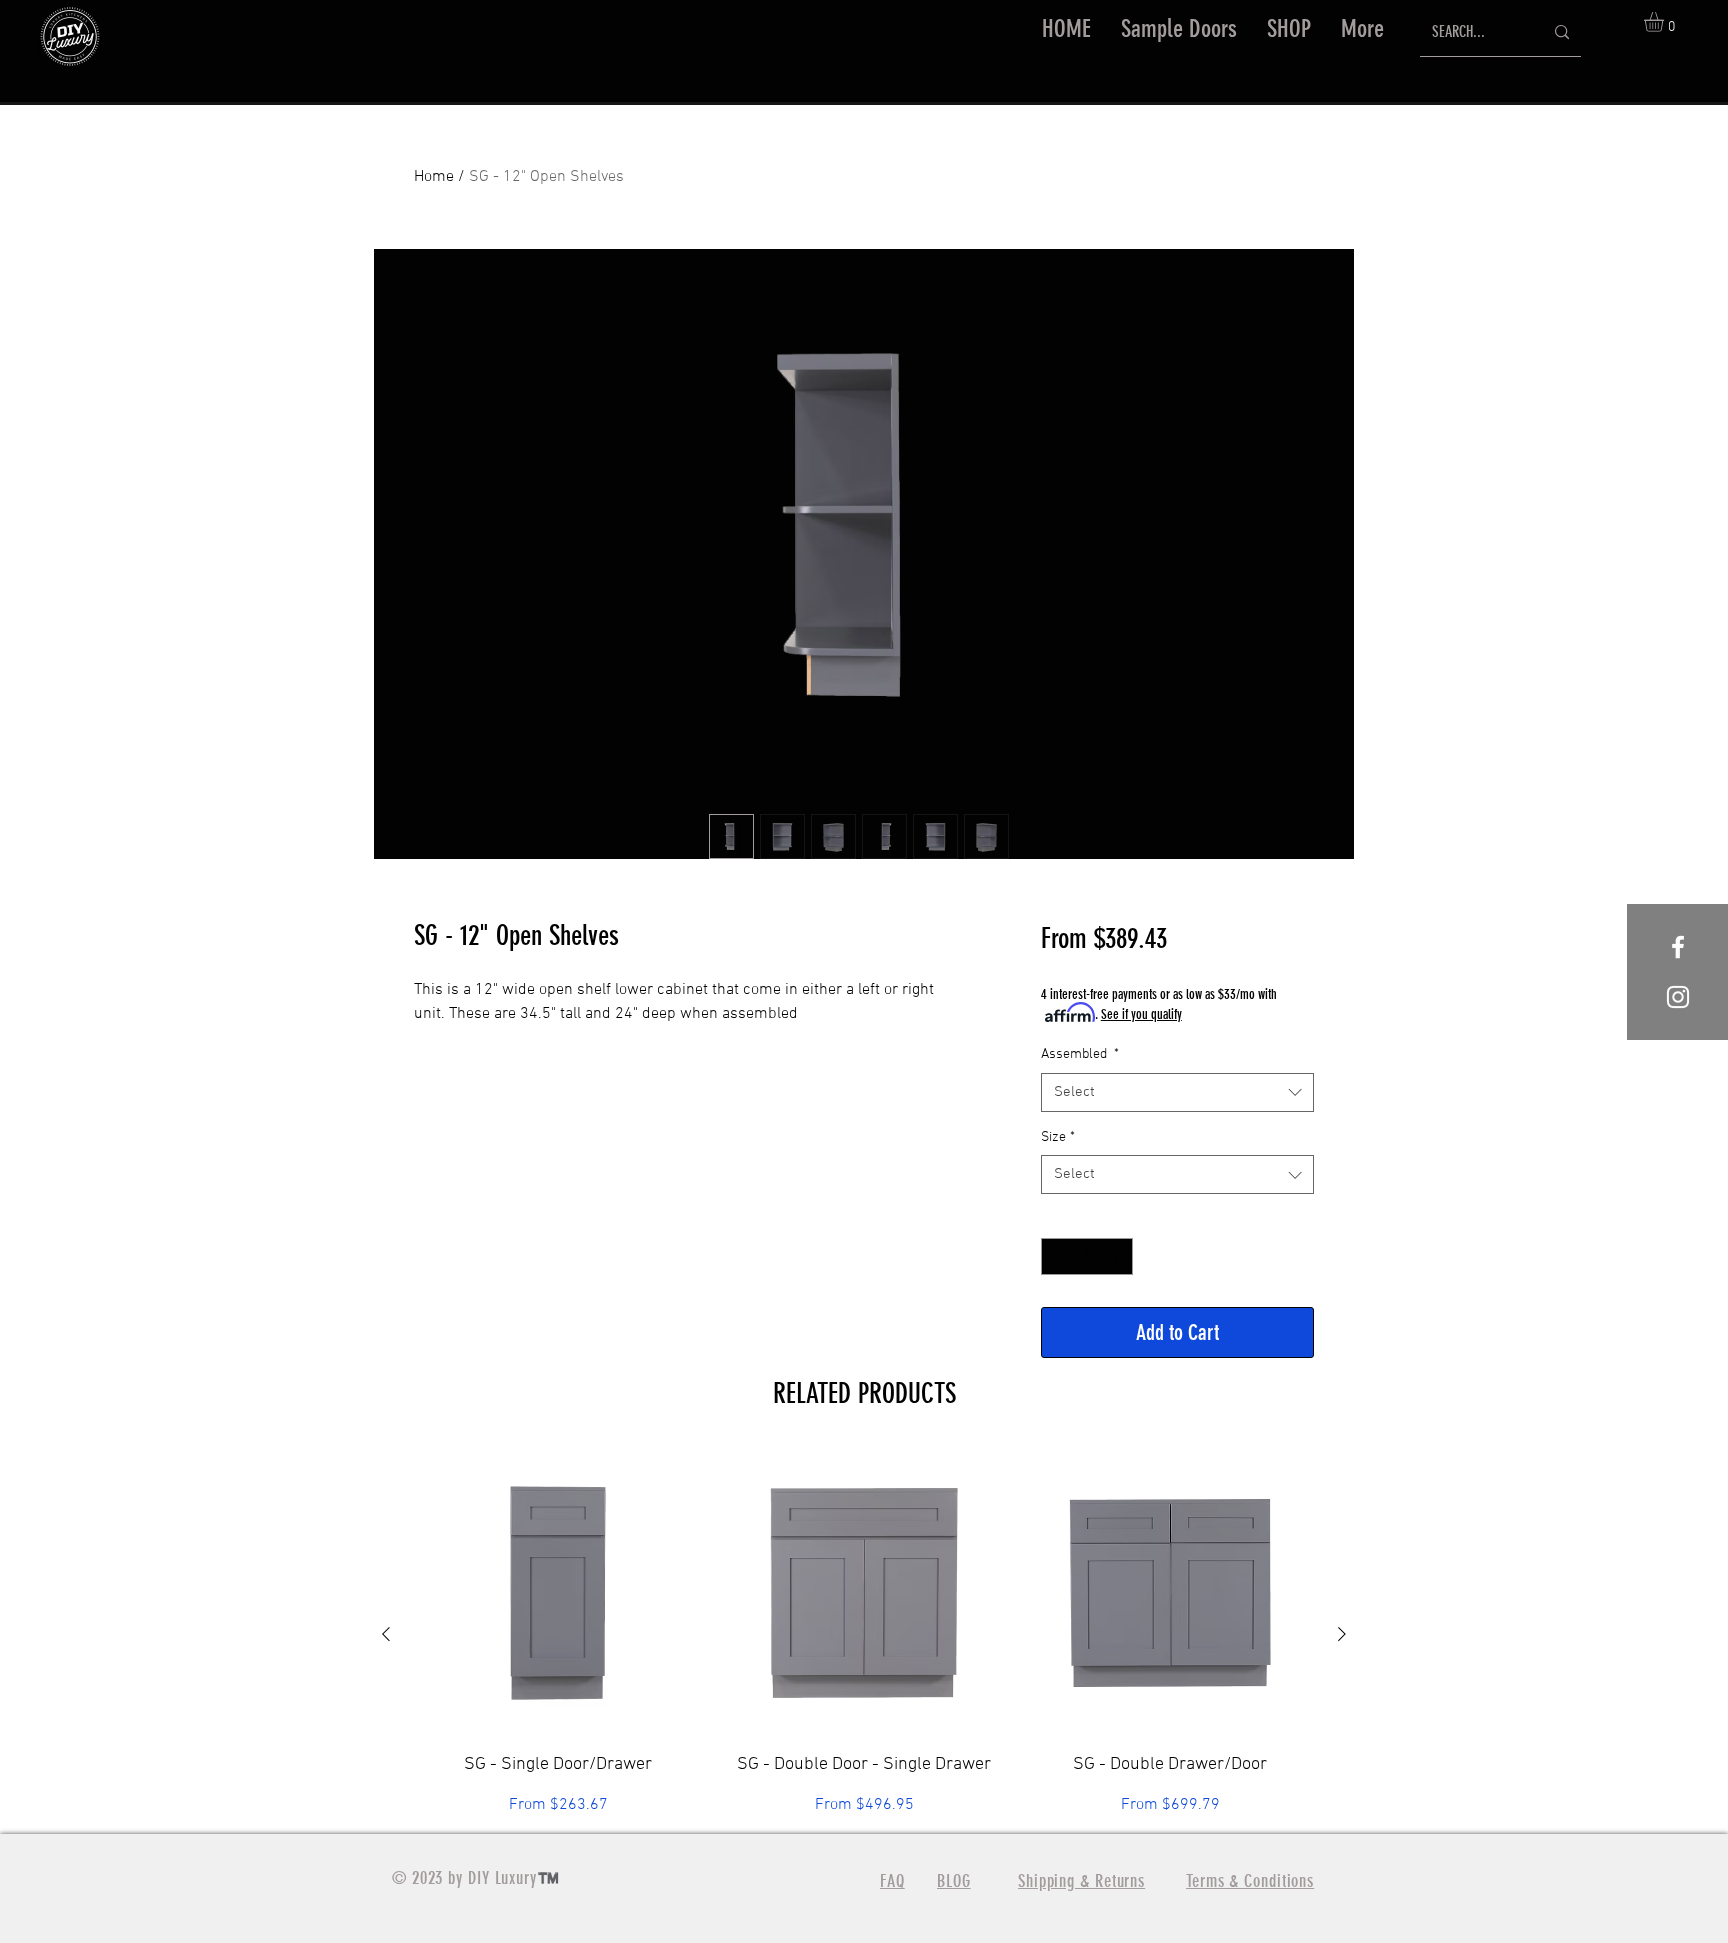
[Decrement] (1056, 1256)
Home (434, 177)
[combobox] (1177, 1092)
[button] (1289, 29)
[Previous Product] (386, 1634)
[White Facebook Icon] (1678, 947)
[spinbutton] (1087, 1256)
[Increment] (1117, 1256)
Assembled (1080, 1054)
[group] (864, 1633)
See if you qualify (1141, 1014)
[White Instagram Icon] (1678, 997)
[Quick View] (558, 1593)
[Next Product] (1342, 1634)
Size (1058, 1137)
